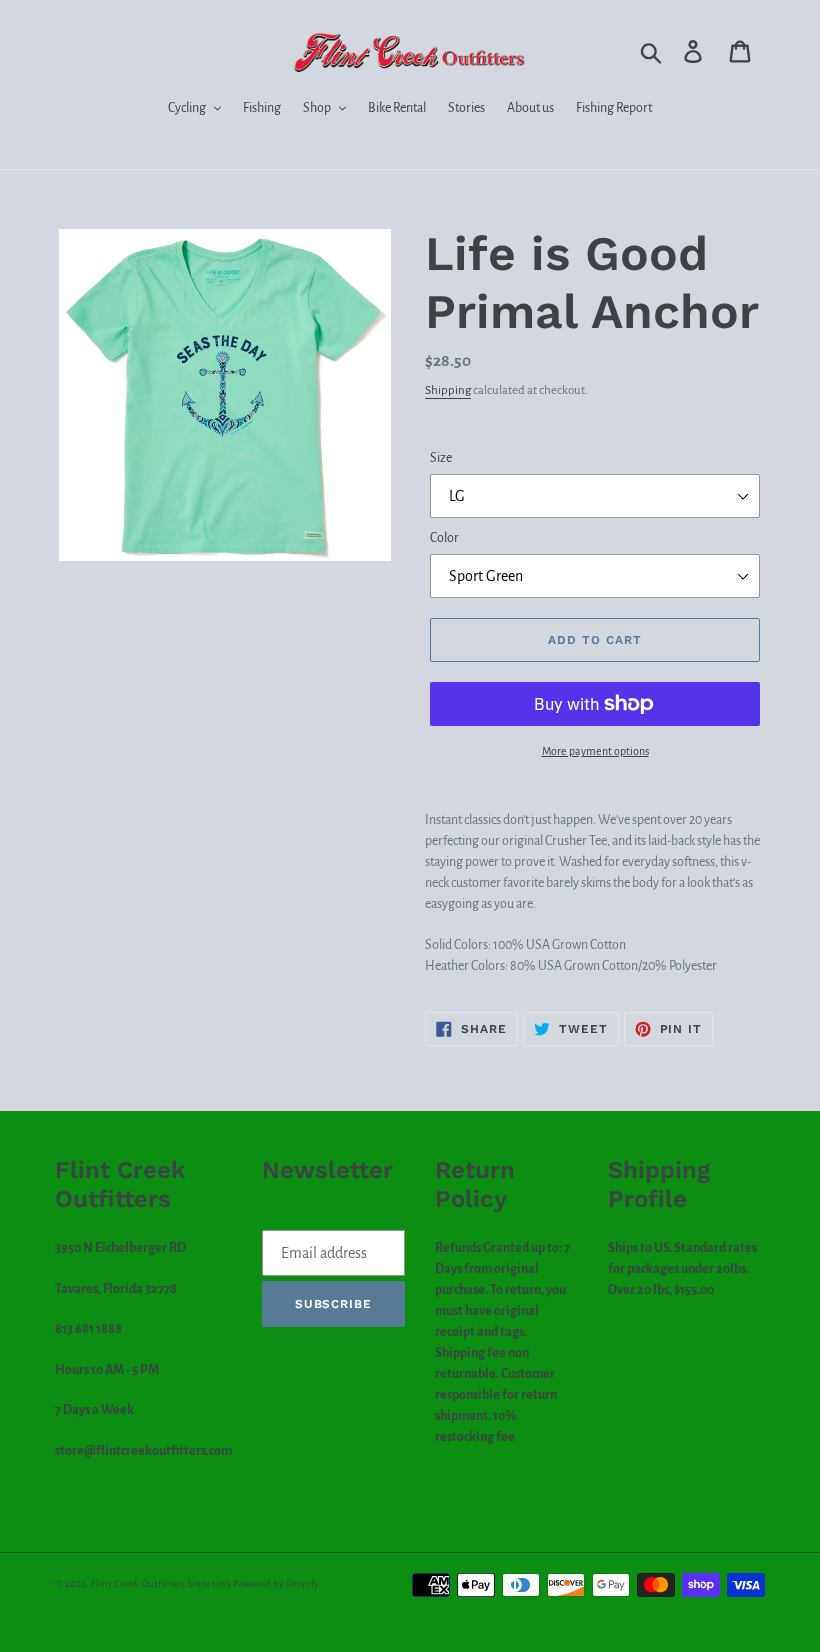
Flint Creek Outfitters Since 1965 (161, 1583)
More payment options (595, 751)
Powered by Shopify (276, 1583)
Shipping (448, 390)
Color (444, 538)
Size (441, 458)
